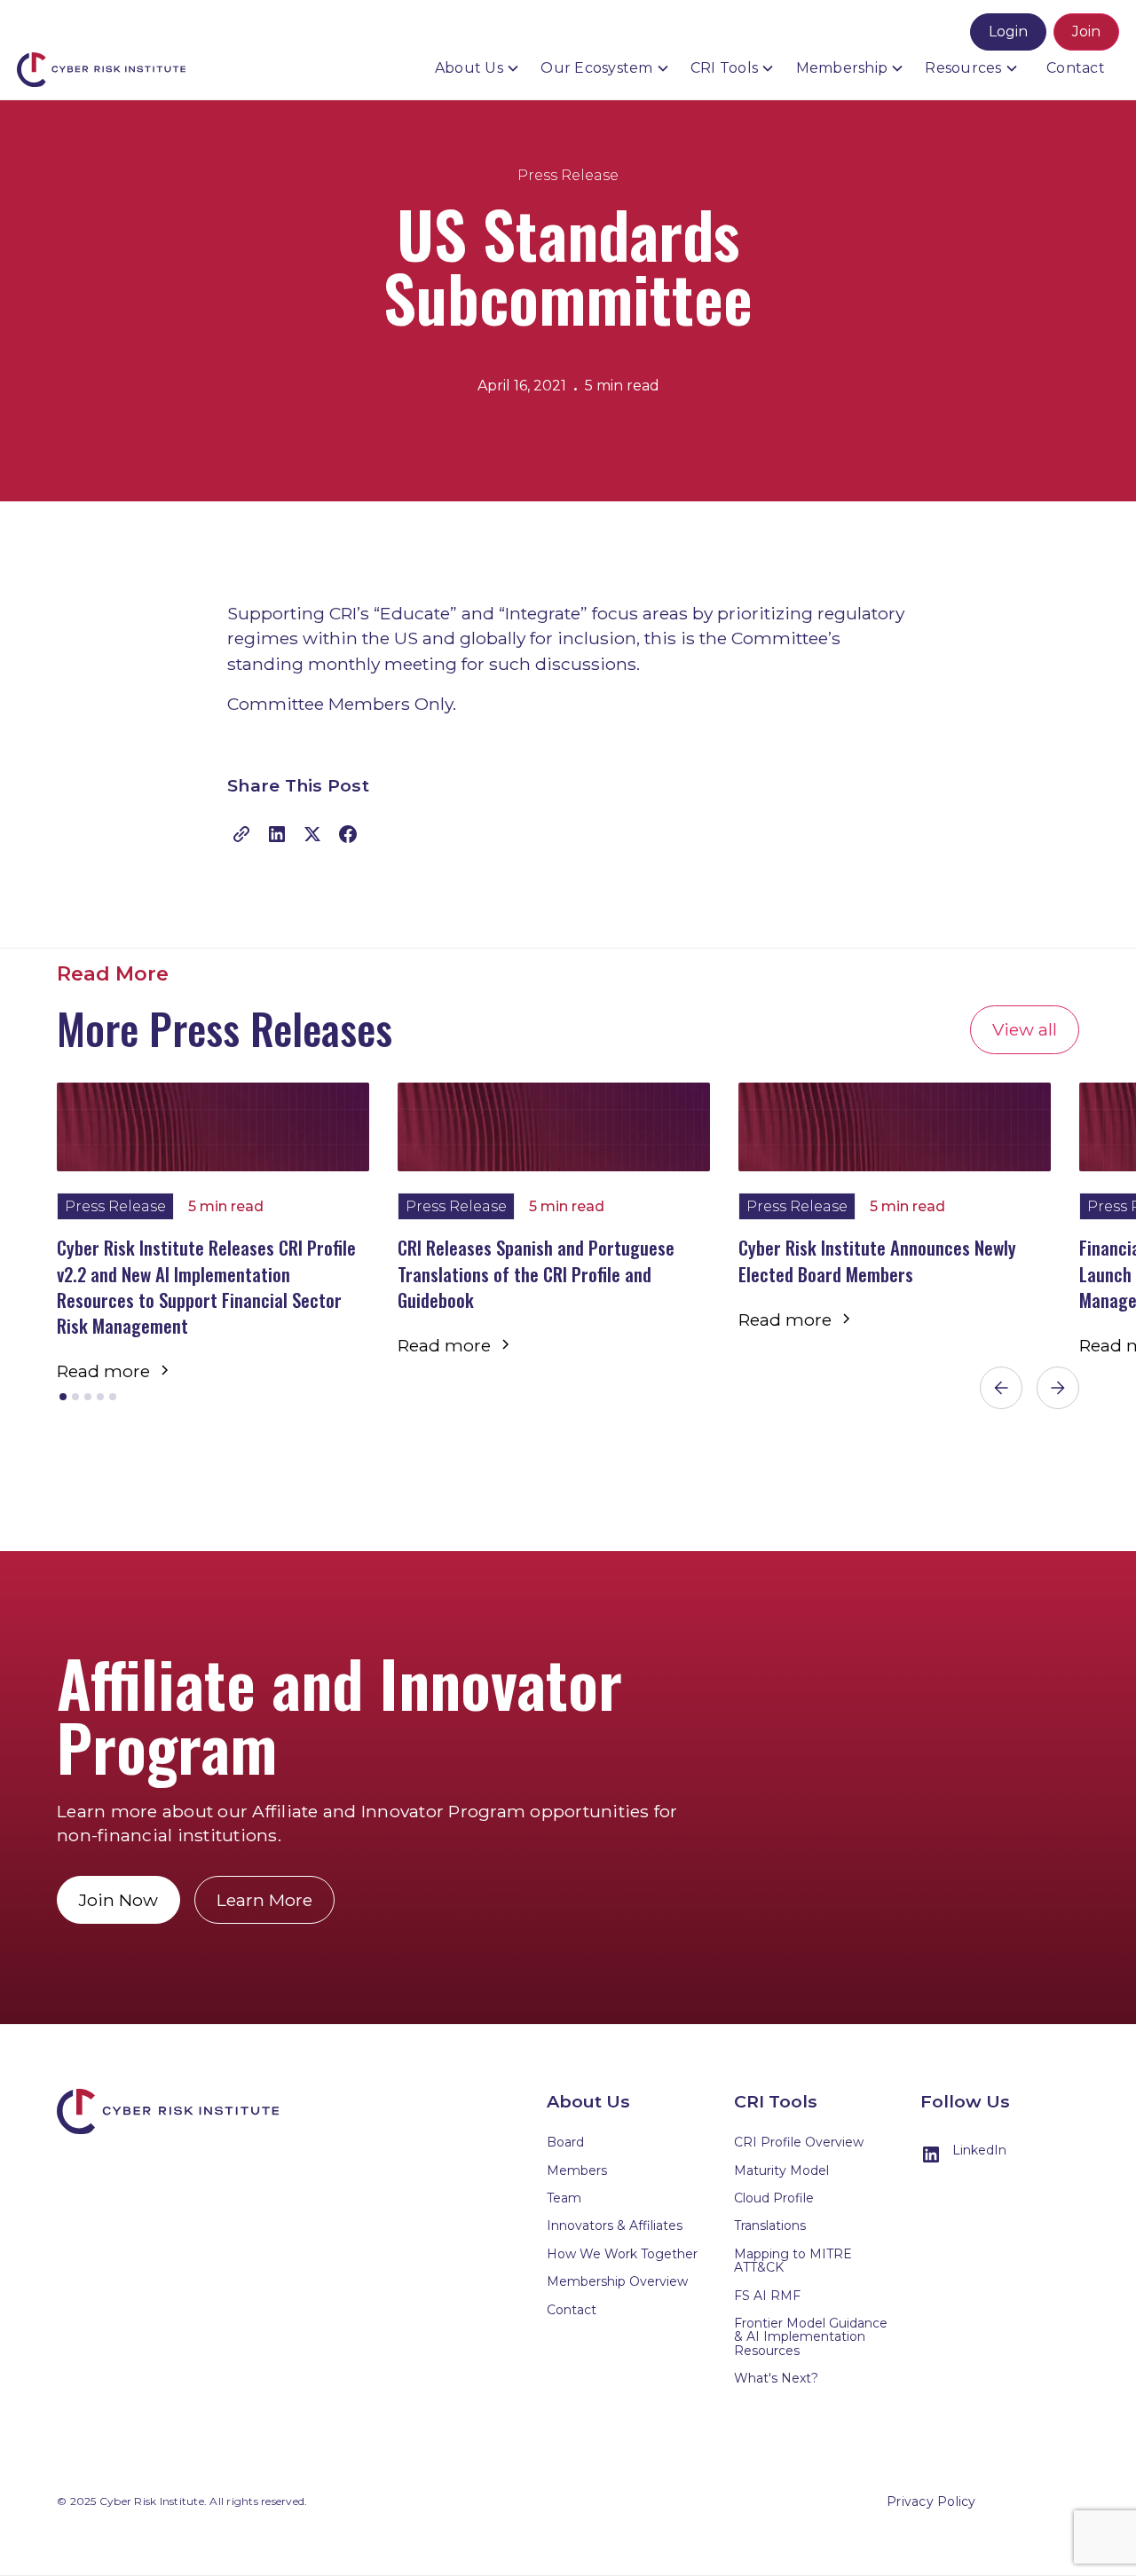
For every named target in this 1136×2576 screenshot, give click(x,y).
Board (565, 2142)
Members (577, 2170)
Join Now (118, 1900)
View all (1025, 1029)
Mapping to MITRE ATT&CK (793, 2261)
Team (564, 2198)
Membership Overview (617, 2281)
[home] (106, 49)
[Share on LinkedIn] (277, 830)
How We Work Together (622, 2254)
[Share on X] (312, 830)
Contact (1076, 68)
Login (1008, 32)
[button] (479, 68)
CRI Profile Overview (799, 2142)
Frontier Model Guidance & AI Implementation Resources (811, 2337)
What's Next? (776, 2378)
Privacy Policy (931, 2501)
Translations (770, 2225)
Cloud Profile (774, 2198)
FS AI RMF (767, 2296)
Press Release (568, 175)
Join (1086, 32)
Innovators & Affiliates (615, 2225)
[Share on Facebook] (348, 830)
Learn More (264, 1900)
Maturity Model (781, 2170)
